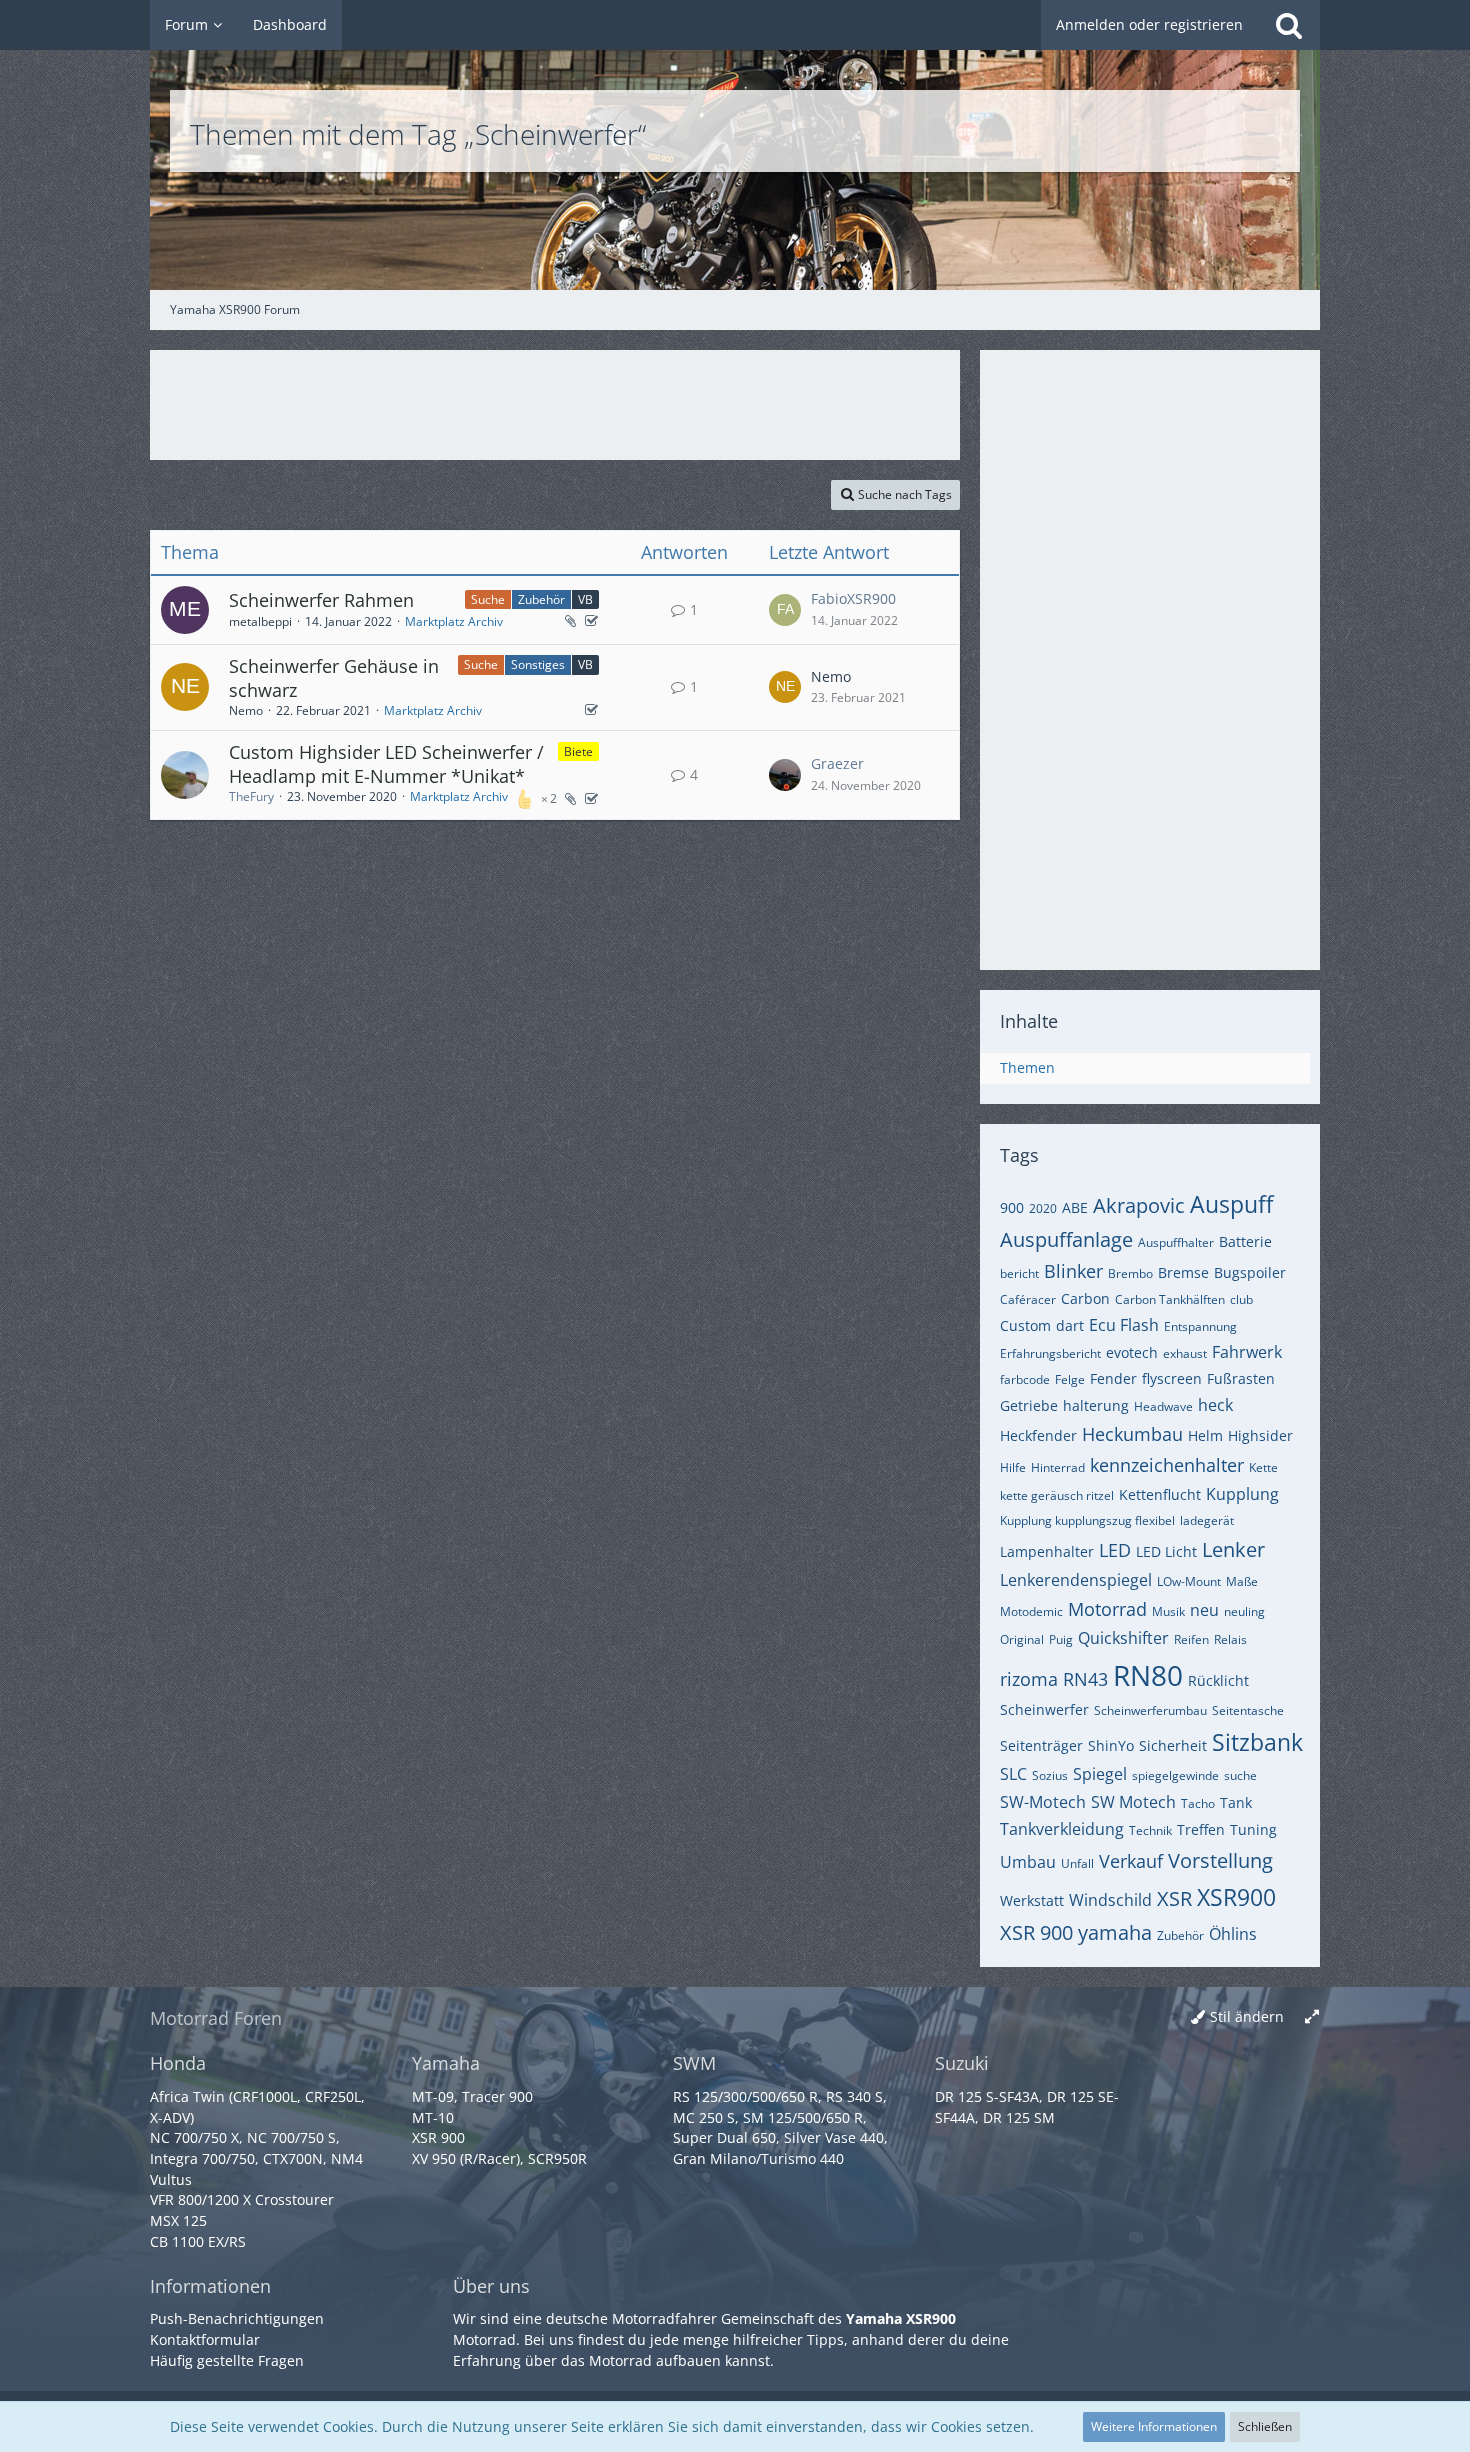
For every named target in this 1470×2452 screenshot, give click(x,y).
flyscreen (1172, 1378)
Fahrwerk (1247, 1352)
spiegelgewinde (1175, 1775)
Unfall (1077, 1863)
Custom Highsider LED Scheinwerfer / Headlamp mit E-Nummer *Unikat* (386, 764)
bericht (1019, 1273)
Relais (1230, 1639)
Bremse (1183, 1272)
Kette (1263, 1467)
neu (1204, 1610)
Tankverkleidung (1062, 1829)
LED (1115, 1550)
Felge (1070, 1379)
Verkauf (1131, 1861)
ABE (1075, 1207)
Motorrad (1107, 1609)
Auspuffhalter (1176, 1242)
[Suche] (1289, 25)
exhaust (1185, 1353)
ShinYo (1111, 1745)
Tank (1236, 1802)
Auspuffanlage (1066, 1239)
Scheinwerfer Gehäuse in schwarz (334, 678)
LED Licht (1166, 1551)
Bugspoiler (1250, 1272)
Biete (578, 751)
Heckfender (1038, 1435)
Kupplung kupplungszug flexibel (1087, 1520)
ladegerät (1207, 1520)
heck (1215, 1405)
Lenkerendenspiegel (1076, 1580)
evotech (1132, 1352)
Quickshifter (1123, 1638)
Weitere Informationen (1154, 2426)
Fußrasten (1241, 1378)
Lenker (1233, 1549)
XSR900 (1236, 1897)
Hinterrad (1058, 1467)
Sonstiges (538, 664)
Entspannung (1200, 1326)
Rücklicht (1218, 1680)
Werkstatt (1032, 1900)
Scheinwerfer (1044, 1709)
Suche (488, 599)
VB (585, 599)
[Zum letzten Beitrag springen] (785, 610)
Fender (1113, 1378)
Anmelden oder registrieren (1149, 24)
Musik (1168, 1611)
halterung (1096, 1405)
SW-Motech (1043, 1802)
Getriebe (1029, 1405)
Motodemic (1031, 1611)
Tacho (1198, 1803)
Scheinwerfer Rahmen (321, 600)
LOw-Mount (1189, 1581)
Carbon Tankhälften (1170, 1299)
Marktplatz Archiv (454, 621)
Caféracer (1028, 1299)
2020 (1043, 1208)
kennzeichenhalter (1167, 1465)
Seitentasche (1248, 1710)
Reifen (1191, 1639)
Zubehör (541, 599)
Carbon (1085, 1298)
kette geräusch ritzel (1057, 1495)
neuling (1244, 1611)
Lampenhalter (1047, 1551)
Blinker (1073, 1271)
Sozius (1050, 1775)
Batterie (1245, 1241)
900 (1012, 1207)
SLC (1013, 1774)
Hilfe (1013, 1467)
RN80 (1148, 1675)
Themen (1027, 1067)
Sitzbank (1257, 1742)
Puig (1061, 1639)
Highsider (1260, 1435)
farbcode (1025, 1379)
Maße (1242, 1581)
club (1241, 1299)
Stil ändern (1247, 2016)
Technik (1150, 1830)
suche (1240, 1775)
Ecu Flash (1124, 1325)
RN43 (1085, 1679)
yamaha (1115, 1932)
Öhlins (1233, 1934)
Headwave (1163, 1406)
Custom (1025, 1325)
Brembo (1130, 1273)
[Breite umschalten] (1312, 2017)
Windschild (1110, 1900)
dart (1070, 1325)
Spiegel (1100, 1774)
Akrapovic (1139, 1205)
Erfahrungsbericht (1050, 1353)
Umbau (1028, 1862)
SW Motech (1133, 1802)
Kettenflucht (1160, 1494)
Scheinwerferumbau (1150, 1710)
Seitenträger (1041, 1745)
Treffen (1201, 1829)
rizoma (1029, 1679)
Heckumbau (1132, 1434)
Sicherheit (1173, 1745)
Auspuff (1231, 1204)
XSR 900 (1036, 1932)
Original (1022, 1639)
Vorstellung (1220, 1860)
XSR (1174, 1898)
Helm (1205, 1435)
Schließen (1265, 2426)
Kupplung (1242, 1494)
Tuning (1253, 1829)
